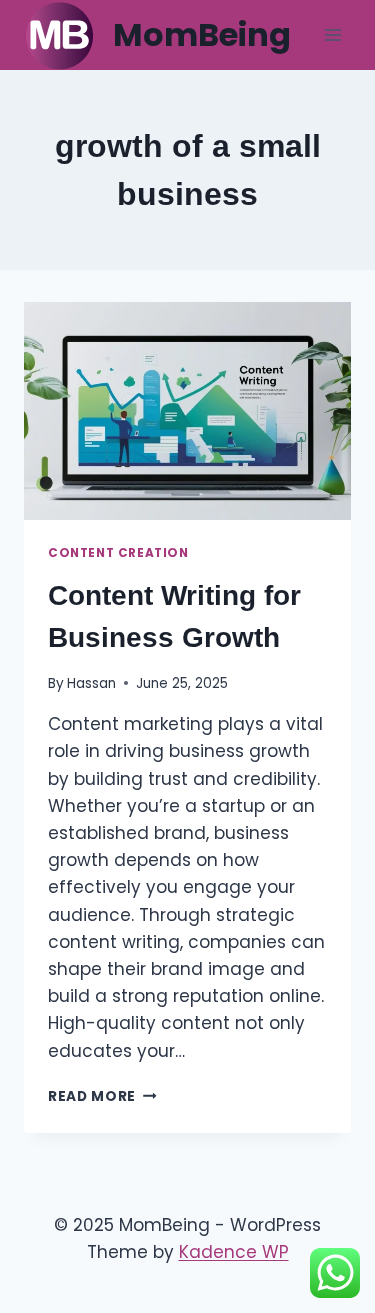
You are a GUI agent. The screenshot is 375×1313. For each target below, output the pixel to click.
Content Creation (118, 553)
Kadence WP (234, 1252)
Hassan (91, 683)
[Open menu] (332, 34)
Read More (102, 1096)
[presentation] (187, 411)
